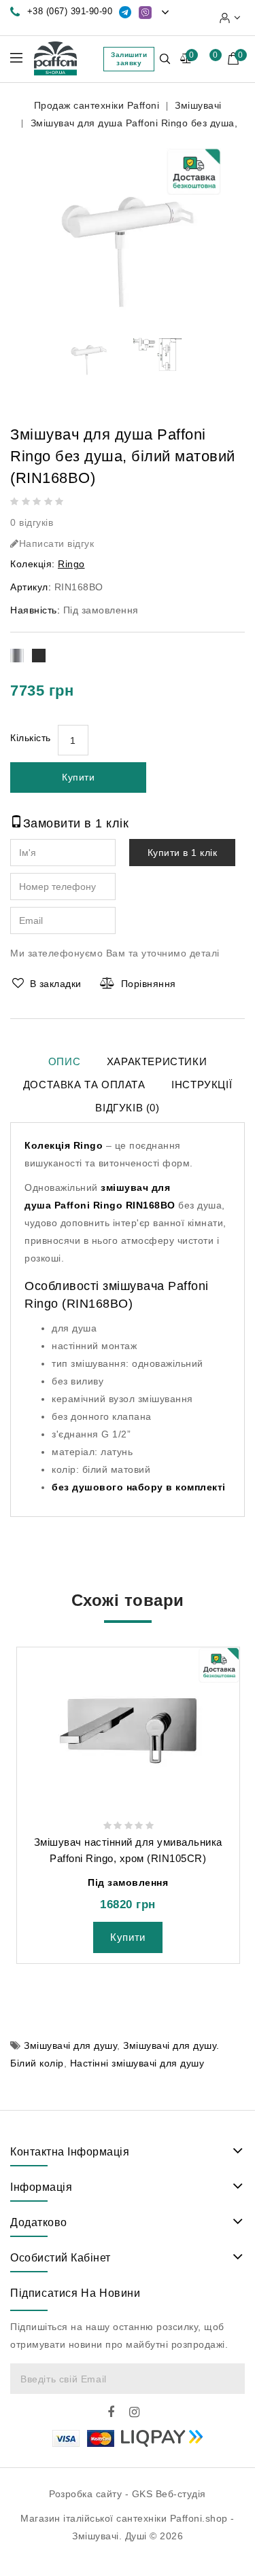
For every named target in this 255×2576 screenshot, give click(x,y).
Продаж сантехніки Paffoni (97, 105)
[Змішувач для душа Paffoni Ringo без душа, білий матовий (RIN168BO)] (128, 227)
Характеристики (157, 1061)
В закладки (56, 984)
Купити (78, 777)
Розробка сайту (85, 2494)
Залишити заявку (129, 59)
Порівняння (149, 984)
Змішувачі (198, 105)
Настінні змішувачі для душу (137, 2063)
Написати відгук (57, 543)
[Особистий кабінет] (230, 18)
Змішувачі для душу (70, 2045)
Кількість (31, 738)
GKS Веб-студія (169, 2494)
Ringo (71, 564)
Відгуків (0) (127, 1108)
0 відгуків (32, 522)
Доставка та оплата (84, 1085)
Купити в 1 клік (183, 853)
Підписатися (228, 2379)
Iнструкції (202, 1085)
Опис (64, 1061)
